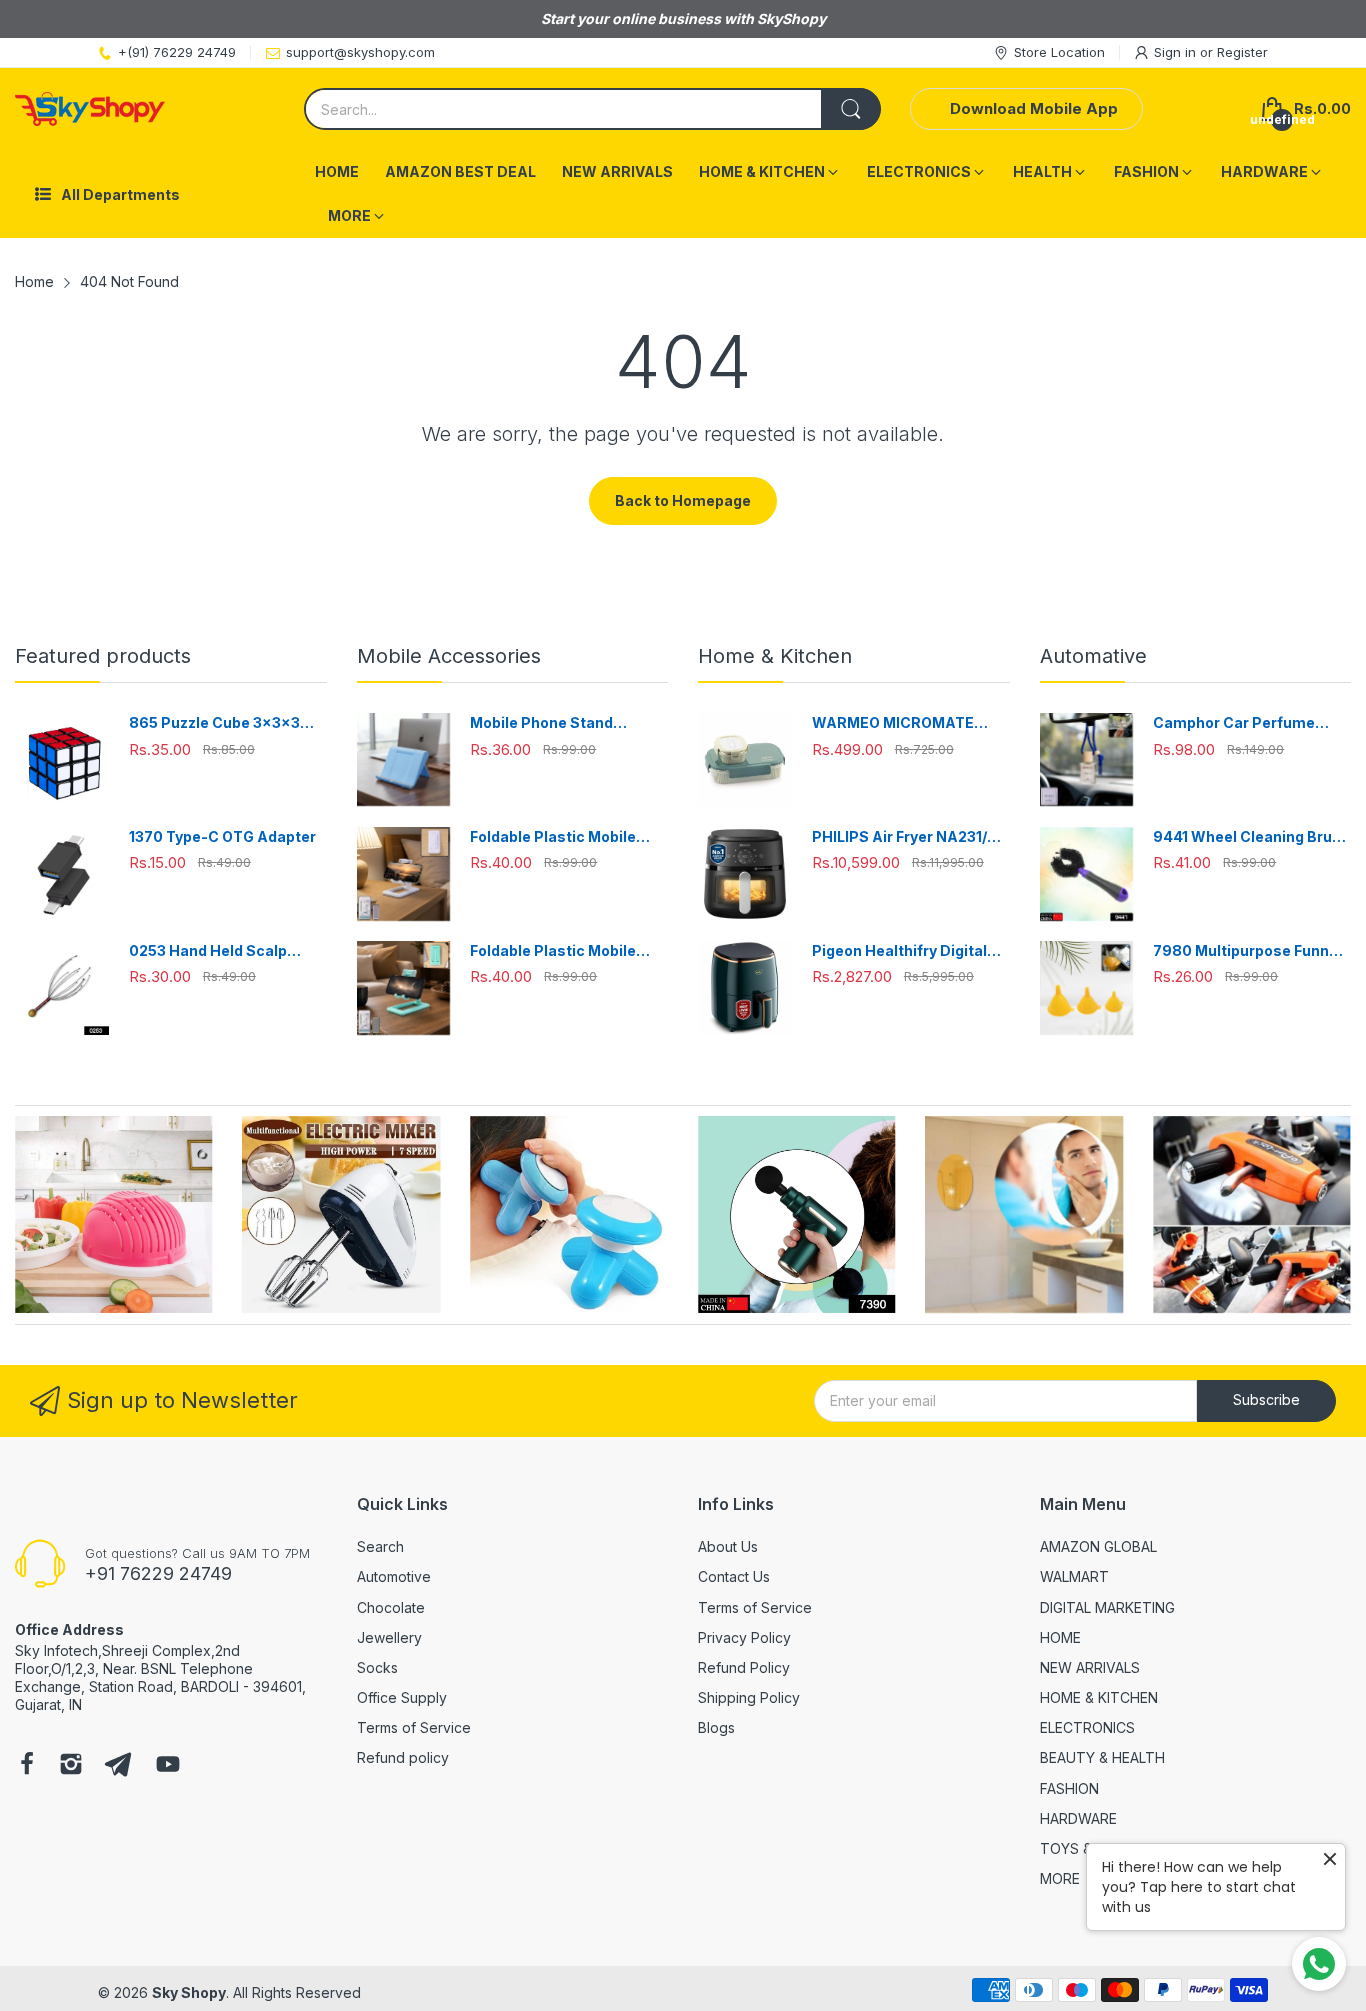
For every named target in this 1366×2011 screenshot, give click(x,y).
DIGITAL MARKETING (1107, 1607)
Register (1242, 52)
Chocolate (391, 1607)
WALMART (1074, 1576)
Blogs (716, 1727)
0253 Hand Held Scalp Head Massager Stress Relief (212, 951)
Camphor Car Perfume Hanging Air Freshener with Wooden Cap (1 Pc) (1250, 723)
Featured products (103, 656)
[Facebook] (27, 1766)
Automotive (394, 1576)
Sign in (1177, 52)
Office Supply (402, 1697)
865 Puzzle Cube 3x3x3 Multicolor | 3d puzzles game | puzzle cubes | (214, 723)
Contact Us (734, 1576)
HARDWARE (1078, 1818)
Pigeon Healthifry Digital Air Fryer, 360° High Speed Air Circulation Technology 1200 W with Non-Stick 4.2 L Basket (907, 951)
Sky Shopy (189, 1992)
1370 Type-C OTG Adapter (222, 836)
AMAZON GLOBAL (1098, 1546)
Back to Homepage (683, 500)
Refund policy (403, 1757)
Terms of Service (414, 1727)
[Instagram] (71, 1766)
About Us (728, 1546)
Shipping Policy (749, 1697)
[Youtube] (168, 1766)
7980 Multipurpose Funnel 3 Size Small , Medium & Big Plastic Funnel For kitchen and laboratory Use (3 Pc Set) (1250, 951)
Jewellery (389, 1637)
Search (380, 1546)
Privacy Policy (744, 1637)
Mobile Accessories (449, 656)
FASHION (1069, 1788)
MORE (1060, 1878)
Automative (1093, 656)
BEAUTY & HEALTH (1102, 1757)
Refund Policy (744, 1667)
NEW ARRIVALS (1090, 1667)
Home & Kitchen (775, 656)
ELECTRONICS (1087, 1727)
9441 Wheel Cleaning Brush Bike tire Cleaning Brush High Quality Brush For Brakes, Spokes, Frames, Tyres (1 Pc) (1251, 837)
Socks (377, 1667)
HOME (1060, 1637)
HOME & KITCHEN (1099, 1697)
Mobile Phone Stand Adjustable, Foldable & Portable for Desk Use (550, 723)
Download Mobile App (1034, 108)
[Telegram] (118, 1766)
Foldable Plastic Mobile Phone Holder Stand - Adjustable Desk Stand (553, 837)
